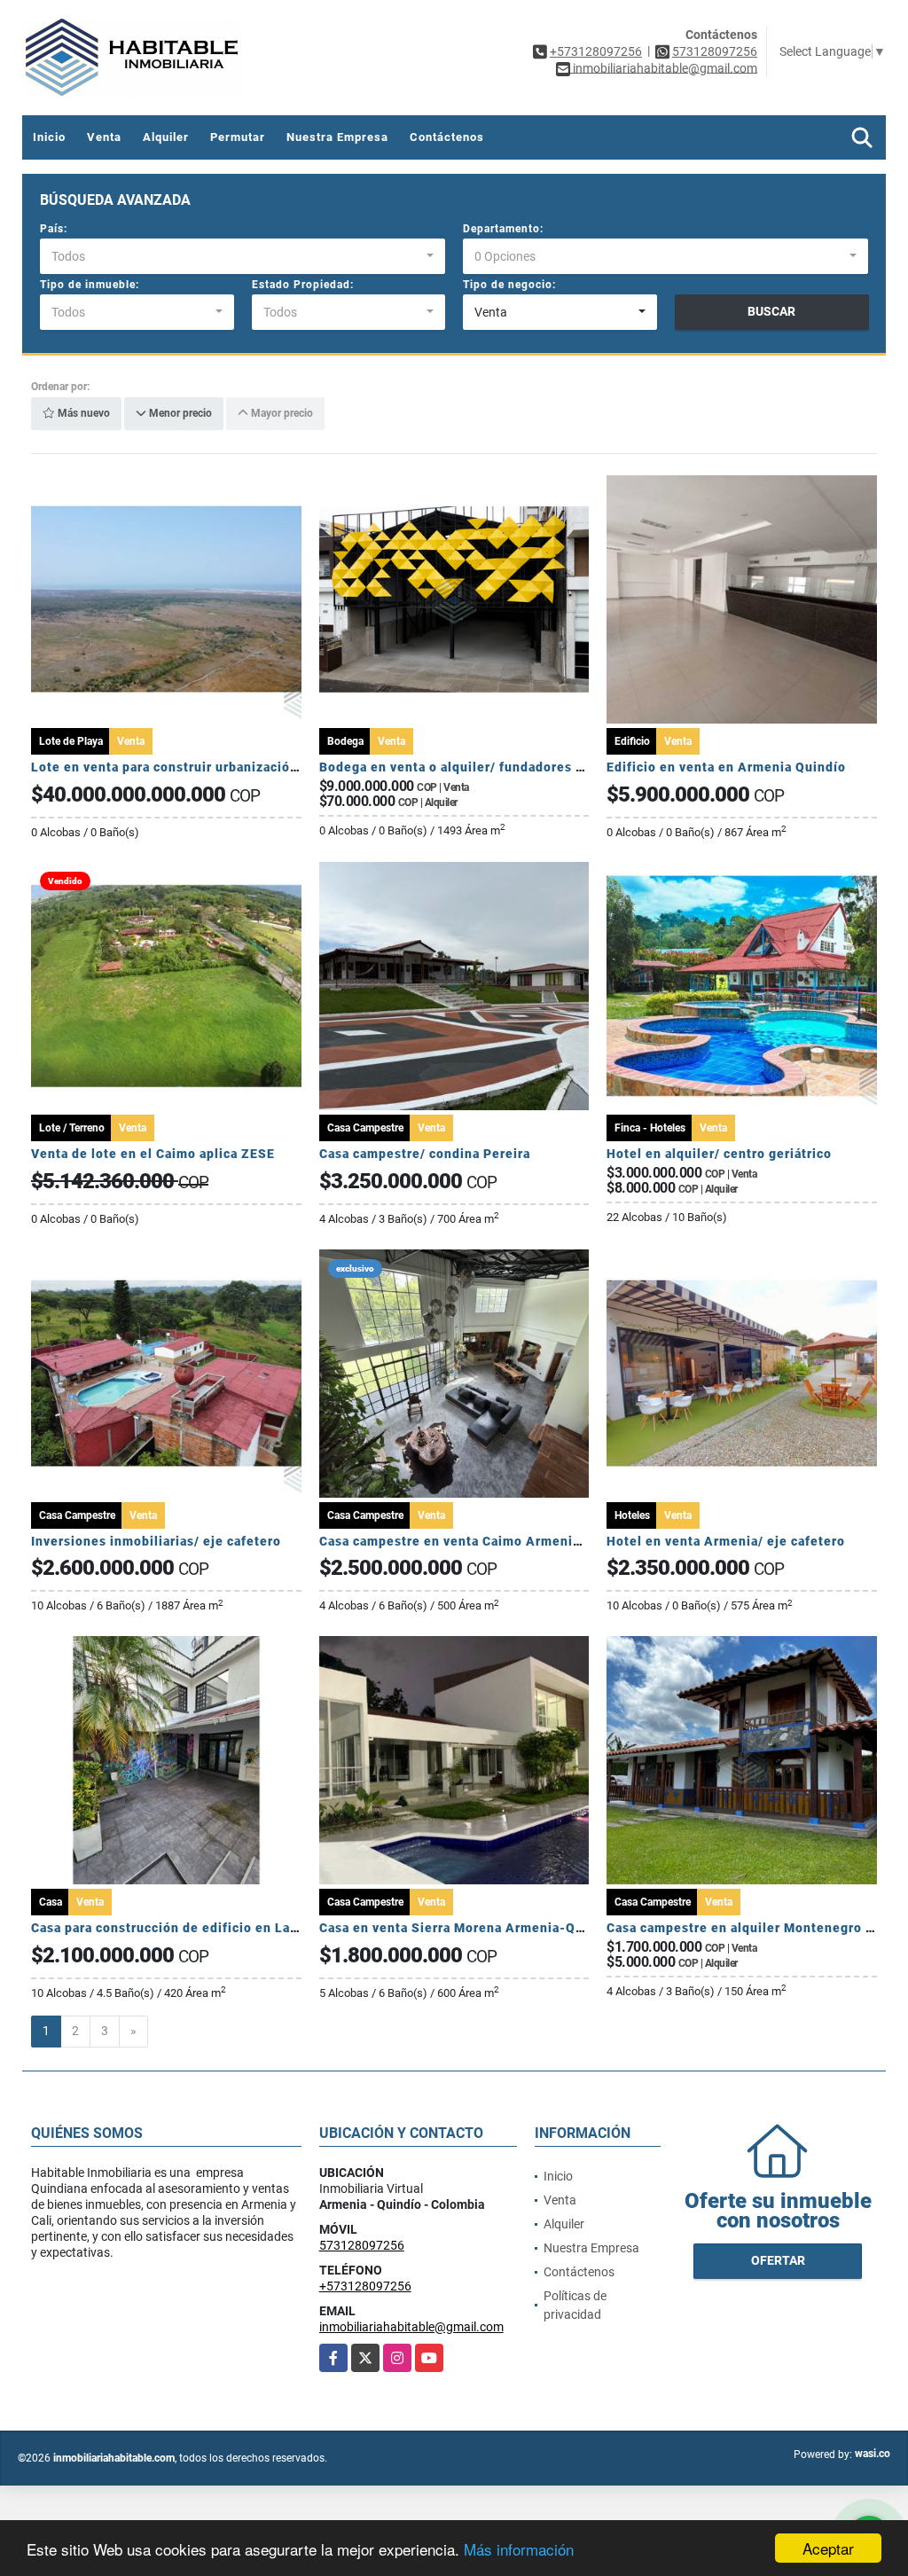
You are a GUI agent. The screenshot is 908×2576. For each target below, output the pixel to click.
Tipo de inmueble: (90, 285)
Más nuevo (82, 414)
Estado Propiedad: (303, 285)
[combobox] (243, 256)
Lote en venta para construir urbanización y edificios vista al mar (239, 767)
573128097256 (715, 51)
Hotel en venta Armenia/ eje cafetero (726, 1541)
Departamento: (503, 229)
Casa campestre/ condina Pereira (425, 1154)
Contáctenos (447, 137)
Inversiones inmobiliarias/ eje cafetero (156, 1541)
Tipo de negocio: (509, 285)
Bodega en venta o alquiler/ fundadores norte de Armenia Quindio (530, 767)
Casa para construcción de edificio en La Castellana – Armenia (231, 1928)
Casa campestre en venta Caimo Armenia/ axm (467, 1541)
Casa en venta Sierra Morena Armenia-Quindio (468, 1928)
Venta (104, 137)
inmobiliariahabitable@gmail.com (411, 2327)
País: (54, 229)
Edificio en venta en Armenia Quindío (726, 767)
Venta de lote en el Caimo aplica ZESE (153, 1154)
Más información (519, 2549)
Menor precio (179, 414)
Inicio (49, 137)
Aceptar (828, 2548)
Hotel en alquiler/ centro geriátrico (719, 1154)
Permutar (238, 137)
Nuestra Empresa (337, 137)
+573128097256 (596, 51)
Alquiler (166, 137)
